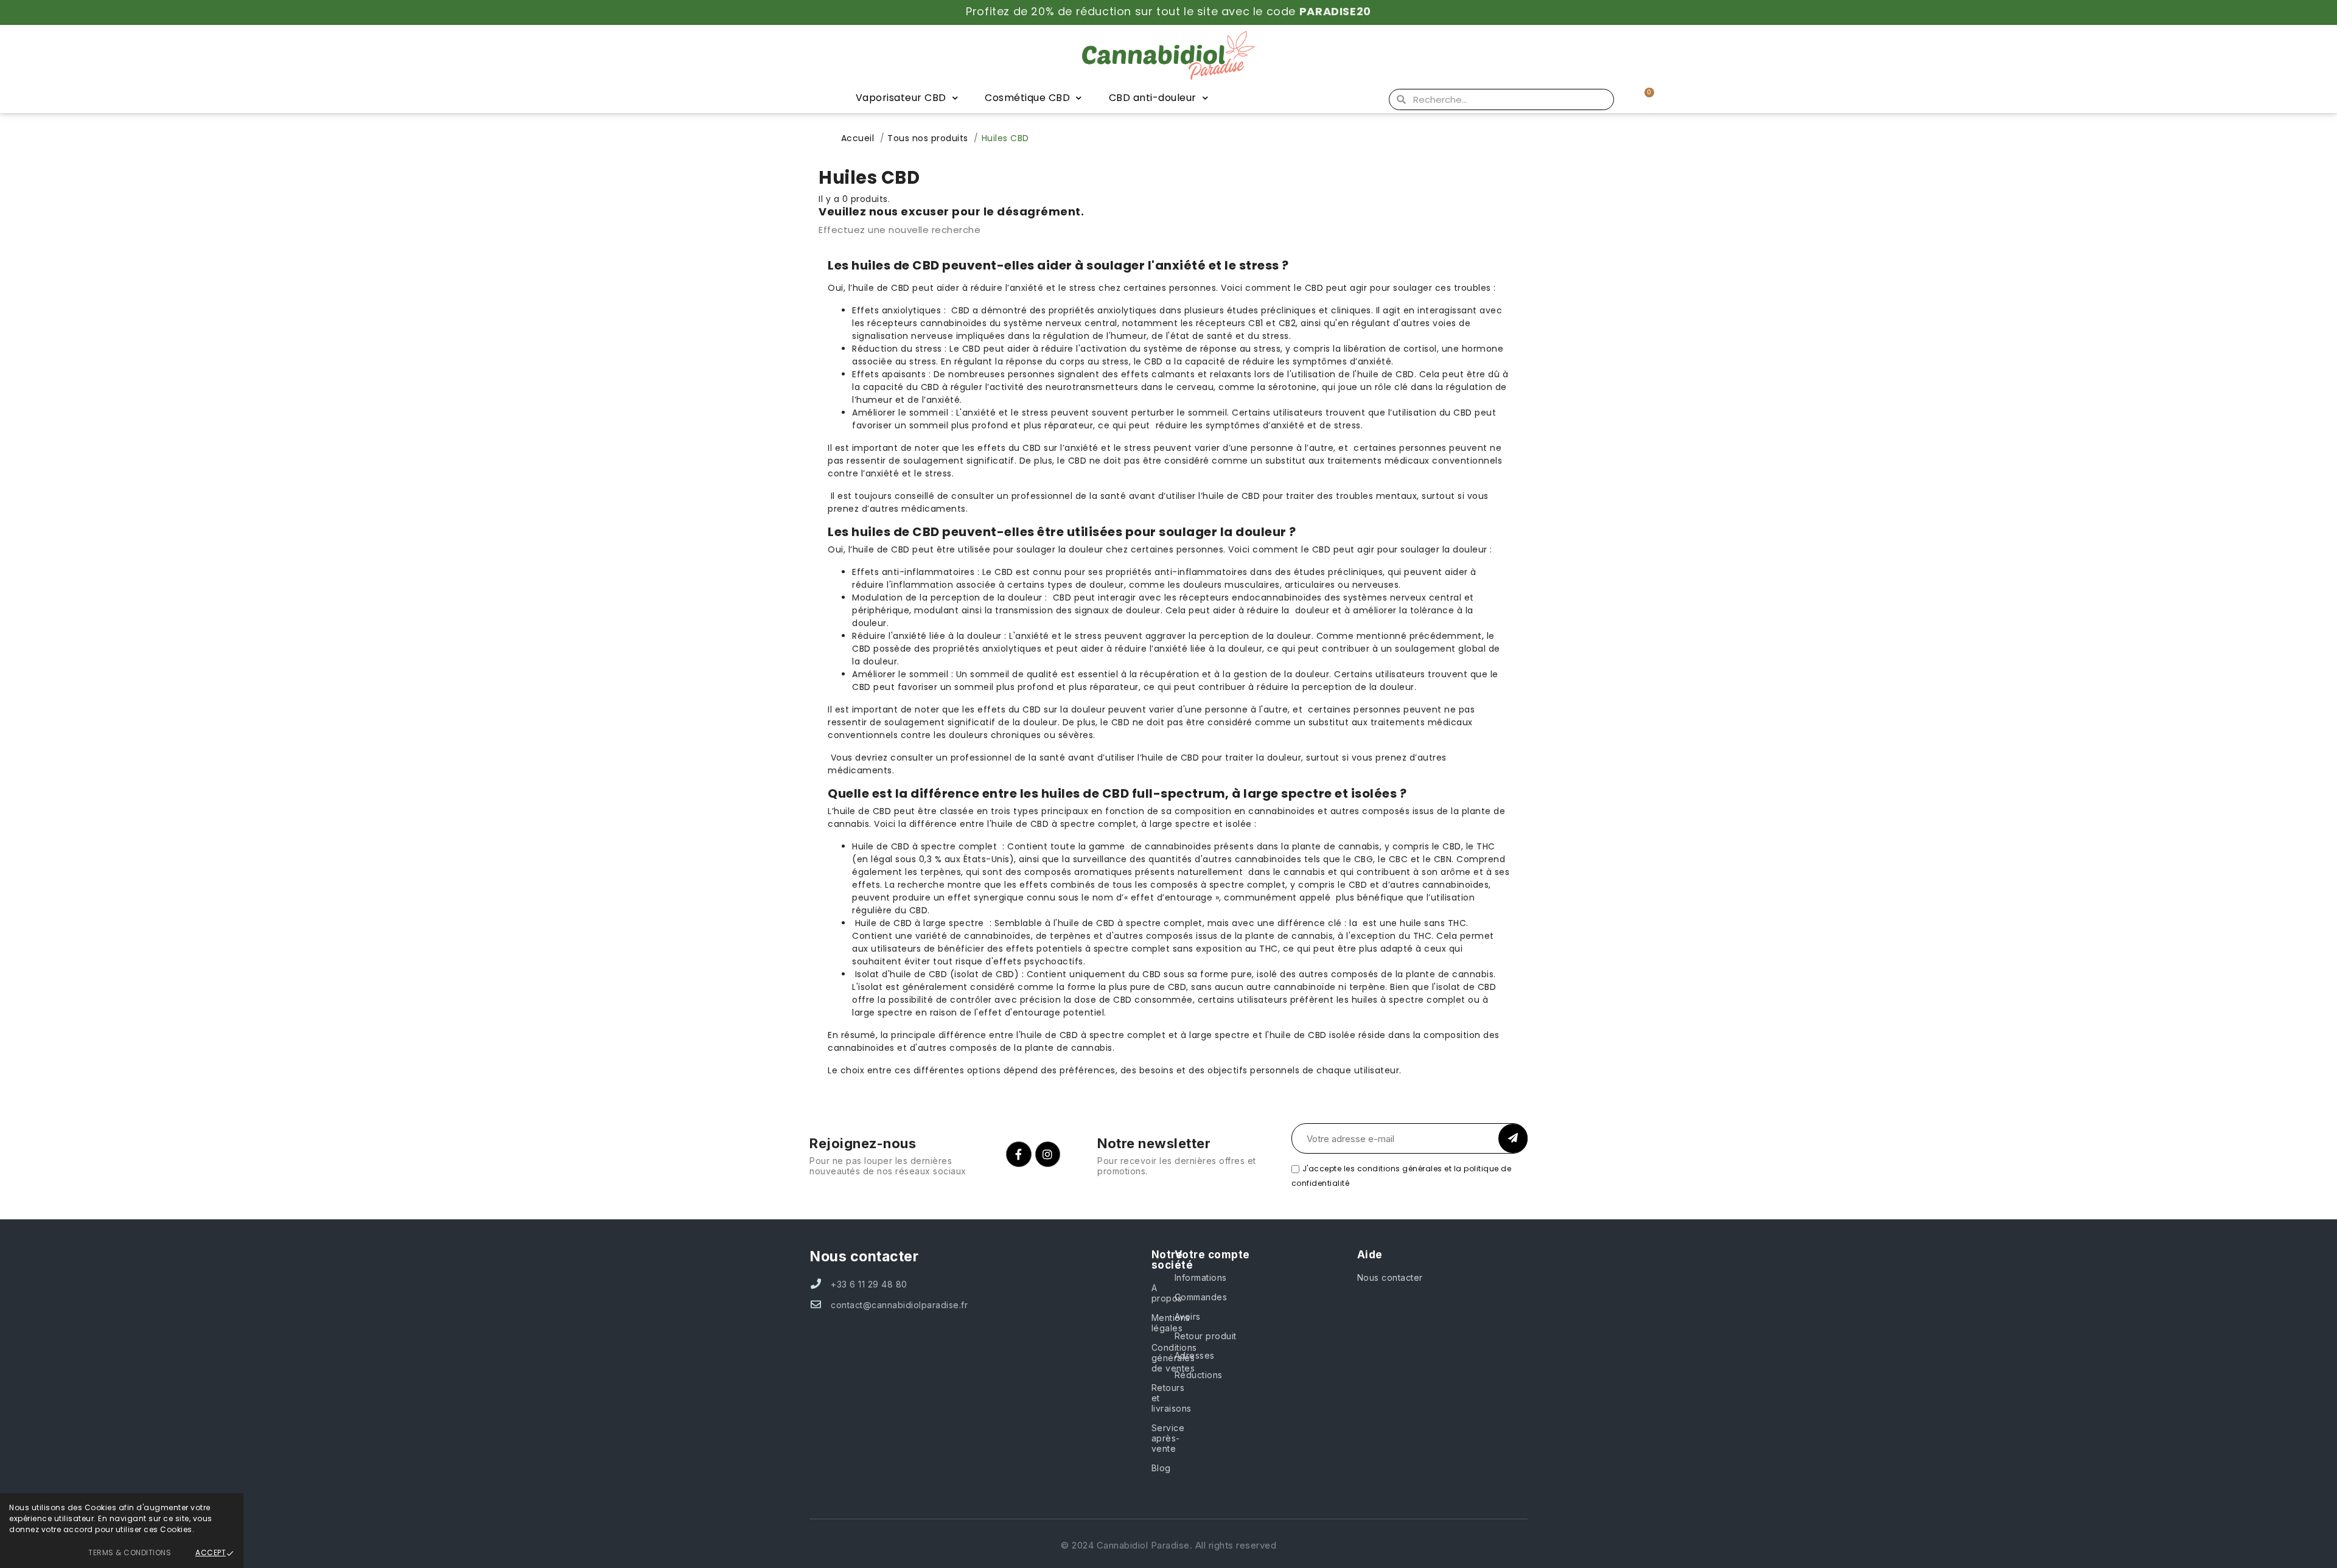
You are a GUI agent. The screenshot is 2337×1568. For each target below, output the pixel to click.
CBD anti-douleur (1153, 98)
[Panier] (1644, 99)
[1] (1513, 1138)
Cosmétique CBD (1027, 98)
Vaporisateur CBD (901, 98)
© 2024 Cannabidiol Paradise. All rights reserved (1168, 1545)
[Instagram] (1048, 1154)
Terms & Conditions (130, 1552)
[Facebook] (1019, 1154)
